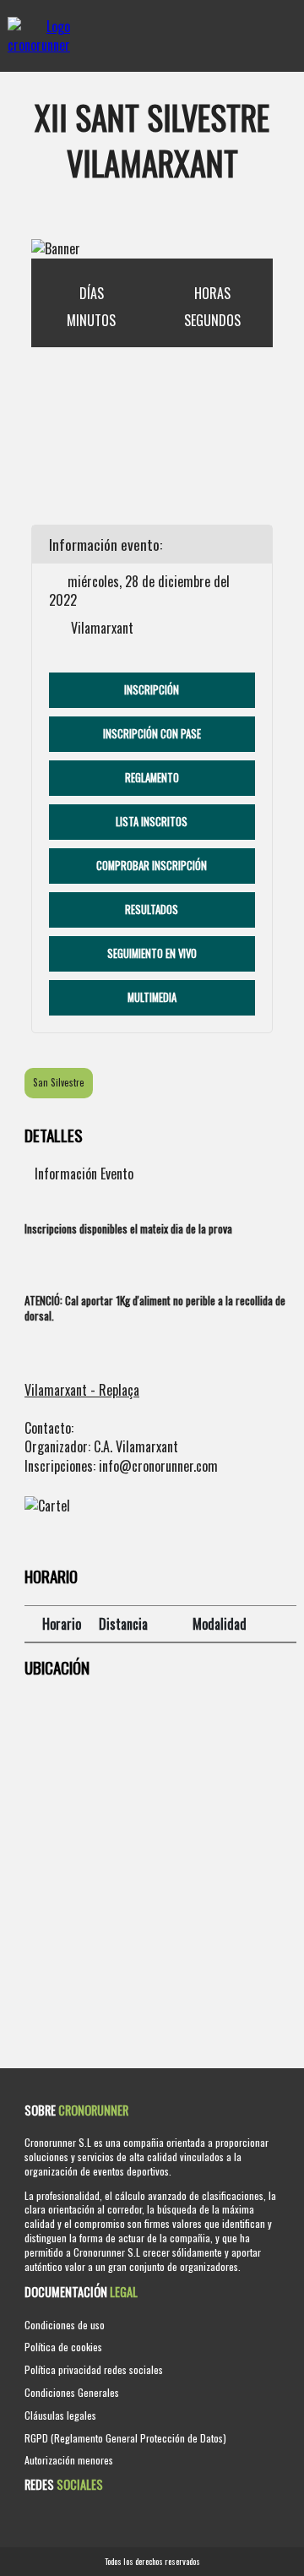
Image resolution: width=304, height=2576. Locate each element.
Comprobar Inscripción (152, 866)
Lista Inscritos (152, 822)
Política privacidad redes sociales (94, 2369)
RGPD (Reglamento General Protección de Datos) (125, 2438)
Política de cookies (63, 2347)
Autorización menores (69, 2460)
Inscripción (152, 690)
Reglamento (152, 778)
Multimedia (152, 997)
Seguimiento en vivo (152, 953)
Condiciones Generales (72, 2392)
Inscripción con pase (152, 734)
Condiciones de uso (65, 2325)
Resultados (152, 909)
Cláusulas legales (60, 2415)
